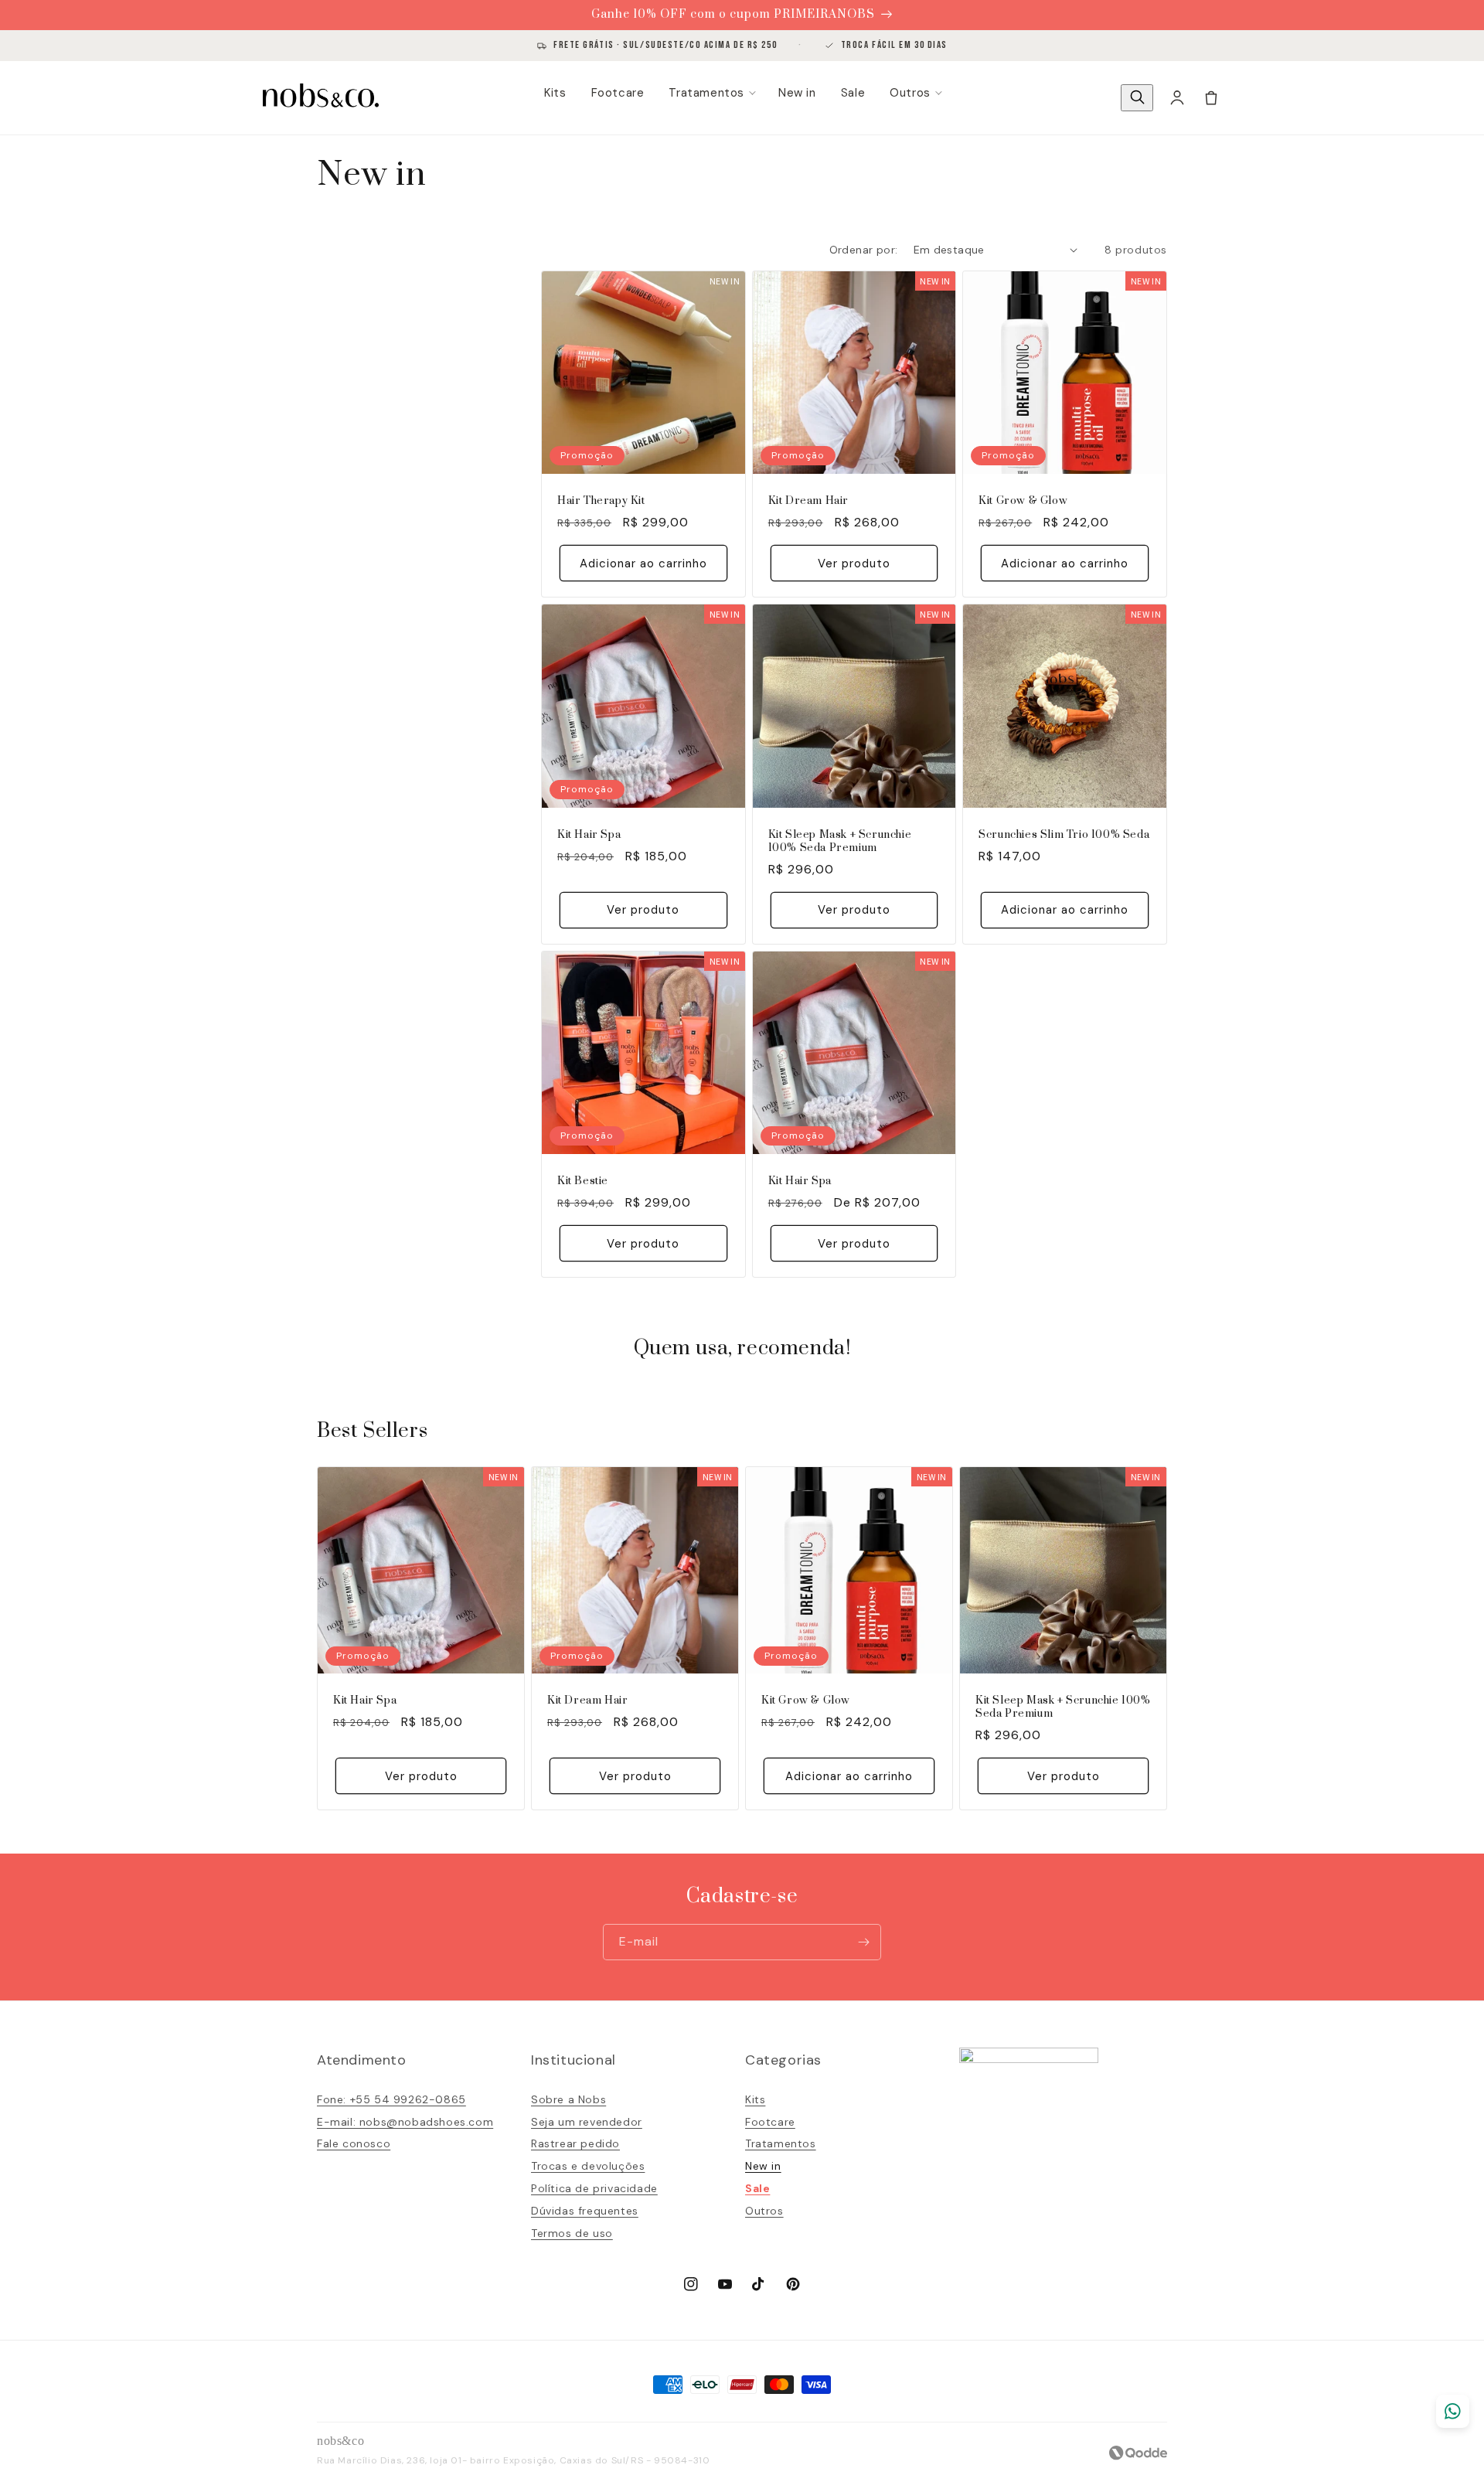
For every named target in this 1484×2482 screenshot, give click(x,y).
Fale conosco (354, 2143)
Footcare (618, 93)
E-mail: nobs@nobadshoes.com (405, 2122)
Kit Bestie (583, 1181)
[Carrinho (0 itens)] (1211, 97)
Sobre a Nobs (568, 2099)
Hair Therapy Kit (601, 501)
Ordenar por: (864, 250)
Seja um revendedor (587, 2122)
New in (797, 93)
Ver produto (854, 563)
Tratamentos (706, 93)
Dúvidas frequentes (585, 2211)
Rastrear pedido (575, 2143)
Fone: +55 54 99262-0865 (391, 2099)
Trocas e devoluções (588, 2166)
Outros (910, 93)
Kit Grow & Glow (1023, 501)
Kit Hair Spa (589, 835)
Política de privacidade (594, 2188)
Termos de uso (572, 2233)
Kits (555, 93)
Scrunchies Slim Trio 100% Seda (1064, 835)
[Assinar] (863, 1942)
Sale (853, 93)
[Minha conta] (1177, 97)
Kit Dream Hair (808, 501)
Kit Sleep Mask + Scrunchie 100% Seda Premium (840, 842)
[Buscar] (1137, 98)
